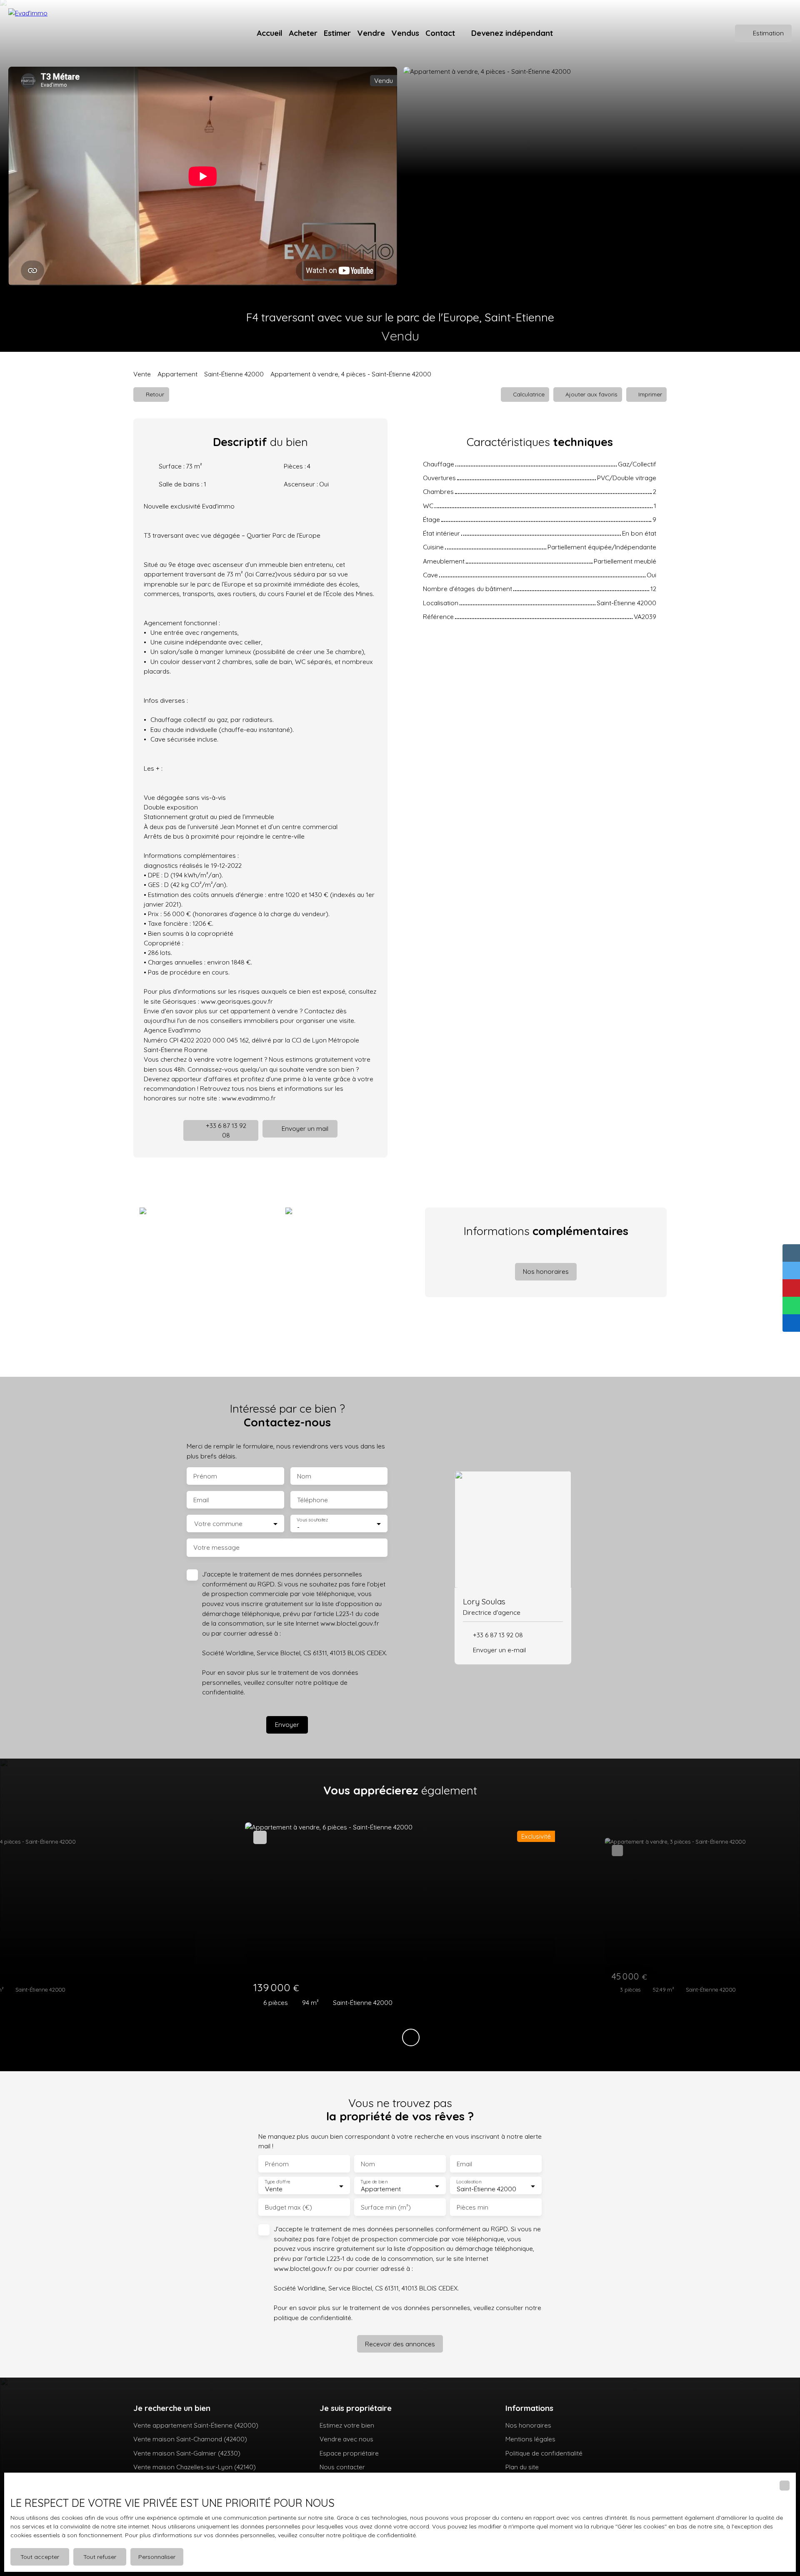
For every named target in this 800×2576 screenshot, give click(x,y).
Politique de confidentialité (544, 2453)
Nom (304, 1476)
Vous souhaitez (312, 1520)
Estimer (337, 33)
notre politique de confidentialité (371, 2535)
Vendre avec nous (346, 2439)
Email (201, 1500)
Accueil (270, 33)
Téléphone (312, 1500)
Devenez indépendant (512, 33)
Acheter (303, 33)
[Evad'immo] (54, 33)
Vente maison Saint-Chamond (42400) (190, 2439)
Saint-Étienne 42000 (234, 374)
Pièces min (472, 2207)
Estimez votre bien (347, 2425)
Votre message (216, 1547)
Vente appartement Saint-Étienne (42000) (196, 2425)
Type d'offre (277, 2182)
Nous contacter (342, 2467)
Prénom (205, 1476)
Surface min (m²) (386, 2207)
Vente (142, 374)
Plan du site (522, 2467)
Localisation (469, 2182)
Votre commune (218, 1524)
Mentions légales (530, 2439)
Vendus (405, 33)
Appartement (177, 374)
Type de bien (374, 2182)
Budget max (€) (289, 2207)
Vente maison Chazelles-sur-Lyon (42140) (195, 2467)
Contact (440, 33)
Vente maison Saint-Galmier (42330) (187, 2453)
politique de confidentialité (312, 2318)
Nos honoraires (528, 2425)
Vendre (371, 33)
